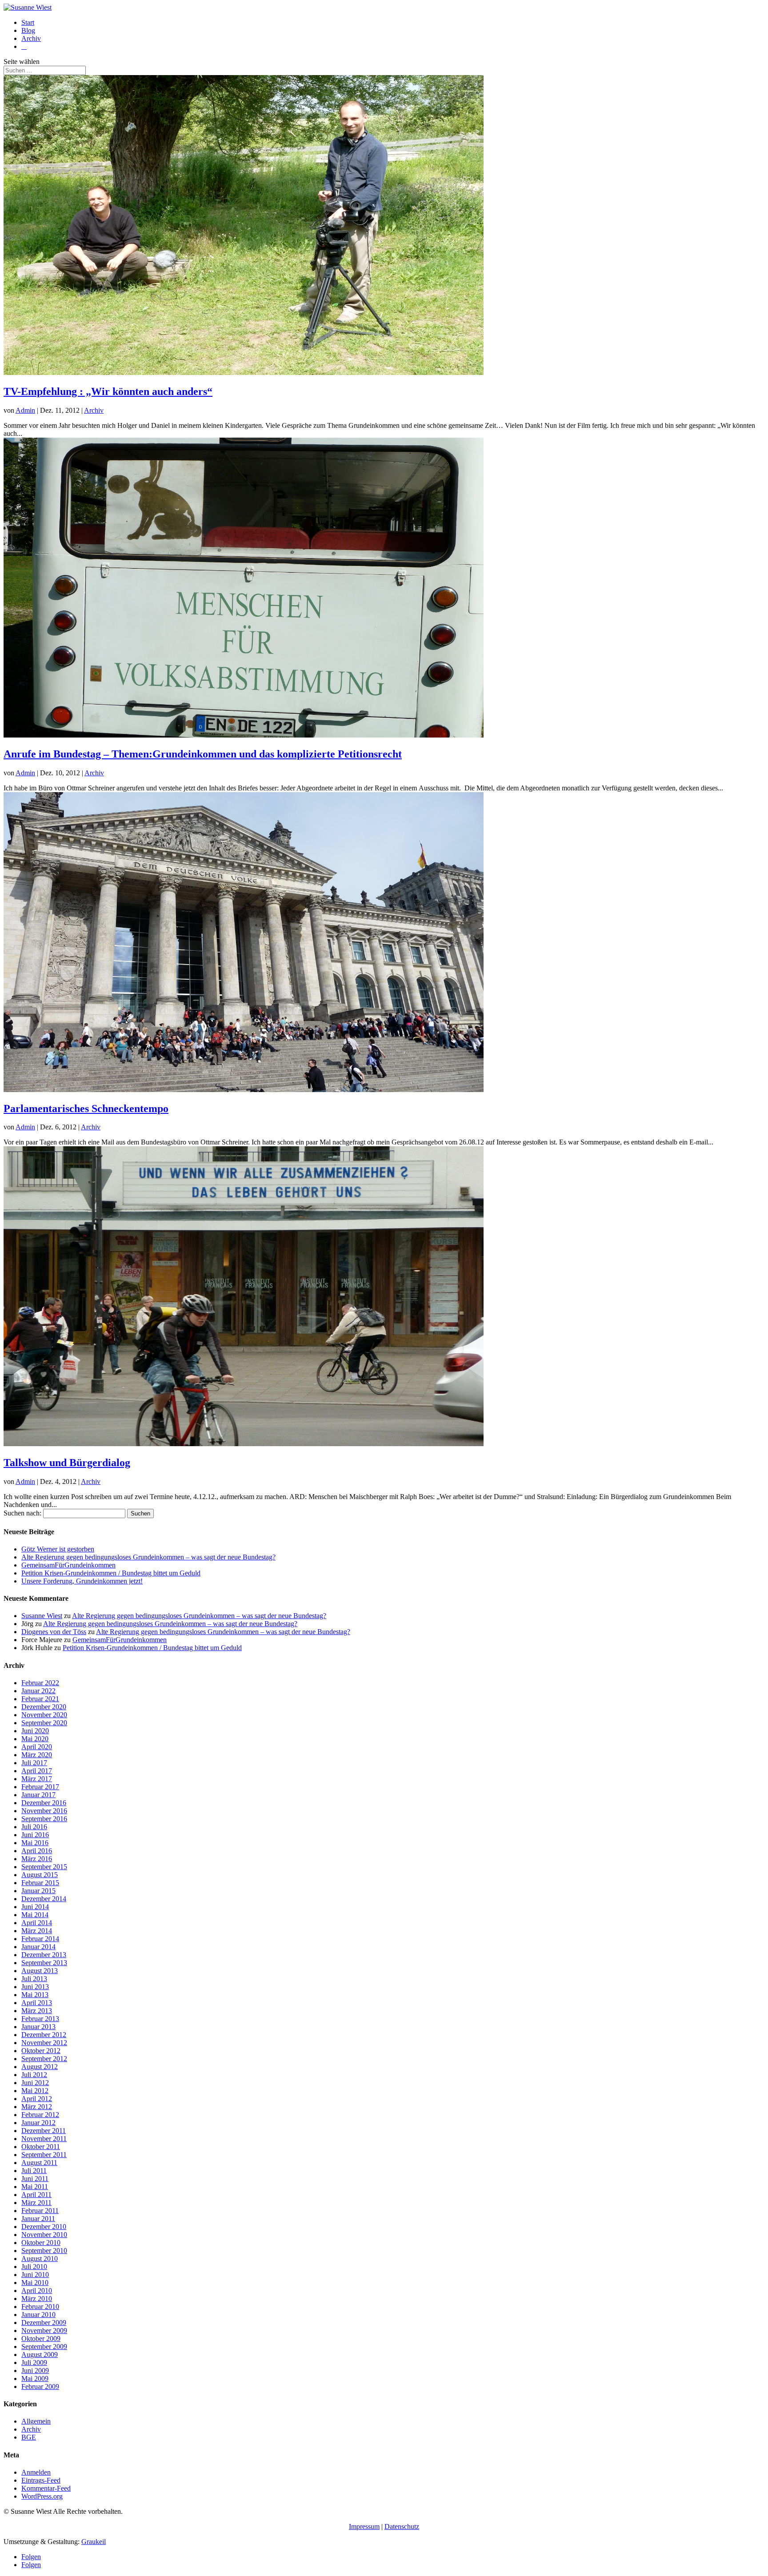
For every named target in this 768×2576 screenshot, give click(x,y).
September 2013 (44, 1963)
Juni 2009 (35, 2371)
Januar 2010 (38, 2315)
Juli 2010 (34, 2267)
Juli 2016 (34, 1827)
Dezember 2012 (44, 2035)
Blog (28, 30)
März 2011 (36, 2203)
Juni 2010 (35, 2275)
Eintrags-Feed (41, 2480)
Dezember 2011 (44, 2131)
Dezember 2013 (44, 1955)
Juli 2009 (34, 2363)
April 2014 (37, 1923)
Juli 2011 (34, 2171)
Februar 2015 (40, 1883)
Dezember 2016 (44, 1803)
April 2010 (37, 2291)
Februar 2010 (40, 2307)
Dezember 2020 (44, 1707)
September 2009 (44, 2347)
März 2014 (37, 1931)
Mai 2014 (35, 1915)
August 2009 (40, 2355)
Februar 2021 (40, 1699)
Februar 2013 (40, 2019)
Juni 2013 (35, 1987)
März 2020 (37, 1755)
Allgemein (36, 2421)
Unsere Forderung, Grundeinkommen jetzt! (82, 1581)
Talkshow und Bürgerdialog (67, 1463)
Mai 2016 (35, 1843)
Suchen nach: (22, 1513)
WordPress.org (42, 2496)
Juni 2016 (35, 1835)
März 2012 (37, 2107)
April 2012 (37, 2099)
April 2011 (36, 2195)
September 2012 (44, 2059)
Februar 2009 (40, 2387)
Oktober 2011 (41, 2147)
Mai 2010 (35, 2283)
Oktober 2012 (41, 2051)
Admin (25, 410)
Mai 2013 (35, 1995)
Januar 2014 (38, 1947)
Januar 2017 (38, 1795)
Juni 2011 (35, 2179)
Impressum (364, 2526)
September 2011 (44, 2155)
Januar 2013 (38, 2027)
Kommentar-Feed (46, 2488)
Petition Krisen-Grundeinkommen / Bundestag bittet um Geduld (111, 1573)
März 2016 (37, 1859)
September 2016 (44, 1819)
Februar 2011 (40, 2211)
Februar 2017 (40, 1787)
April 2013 (37, 2003)
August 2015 (40, 1875)
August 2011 (39, 2163)
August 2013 (40, 1971)
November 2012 (44, 2043)
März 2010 (37, 2299)
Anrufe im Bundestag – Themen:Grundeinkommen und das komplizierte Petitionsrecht (203, 754)
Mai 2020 (35, 1739)
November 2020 (44, 1715)
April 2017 (37, 1771)
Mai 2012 (35, 2091)
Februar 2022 (40, 1683)
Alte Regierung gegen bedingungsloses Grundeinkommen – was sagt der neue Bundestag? (148, 1557)
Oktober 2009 (41, 2339)
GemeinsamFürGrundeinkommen (68, 1565)
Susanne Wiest (42, 1616)
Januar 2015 (38, 1891)
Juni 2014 (35, 1907)
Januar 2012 (38, 2123)
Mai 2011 (35, 2187)
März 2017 (37, 1779)
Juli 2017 (34, 1763)
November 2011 (44, 2139)
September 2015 (44, 1867)
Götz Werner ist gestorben (58, 1549)
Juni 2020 (35, 1731)
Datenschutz (402, 2526)
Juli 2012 (34, 2075)
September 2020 (44, 1723)
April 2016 (37, 1851)
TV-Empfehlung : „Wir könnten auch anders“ (108, 391)
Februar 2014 (40, 1939)
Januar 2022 (38, 1691)
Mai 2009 (35, 2379)
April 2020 (37, 1747)
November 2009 (44, 2331)
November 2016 (44, 1811)
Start (28, 22)
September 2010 (44, 2251)
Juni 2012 (35, 2083)
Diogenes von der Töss (54, 1632)
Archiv (31, 38)
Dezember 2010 (44, 2227)
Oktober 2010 (41, 2243)
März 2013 (37, 2011)
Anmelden (36, 2472)
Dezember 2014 (44, 1899)
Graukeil (94, 2542)
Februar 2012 (40, 2115)
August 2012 (40, 2067)
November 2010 (44, 2235)
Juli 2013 (34, 1979)
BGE (29, 2437)
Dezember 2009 (44, 2323)
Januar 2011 (38, 2219)
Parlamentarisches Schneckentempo (86, 1109)
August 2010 (40, 2259)
